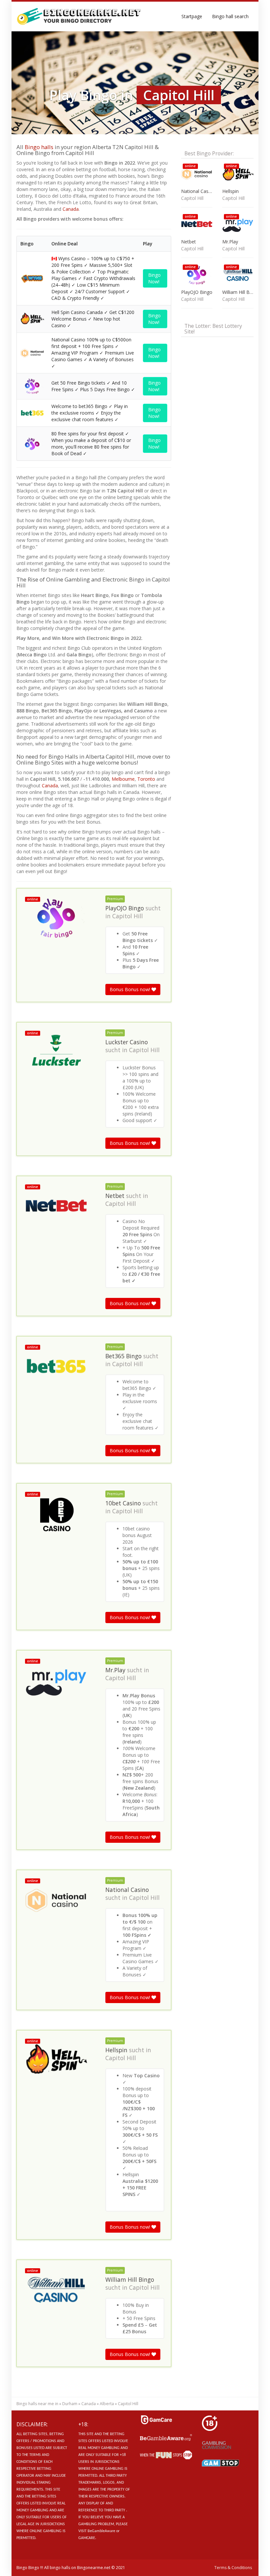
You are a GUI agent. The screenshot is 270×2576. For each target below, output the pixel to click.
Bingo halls (39, 147)
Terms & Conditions (233, 2568)
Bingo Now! (154, 278)
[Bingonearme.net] (79, 16)
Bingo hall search (230, 16)
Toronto (146, 779)
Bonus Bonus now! (131, 989)
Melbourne (123, 779)
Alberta (107, 2404)
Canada (71, 209)
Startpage (192, 16)
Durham (70, 2404)
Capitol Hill (128, 916)
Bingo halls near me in (37, 2404)
